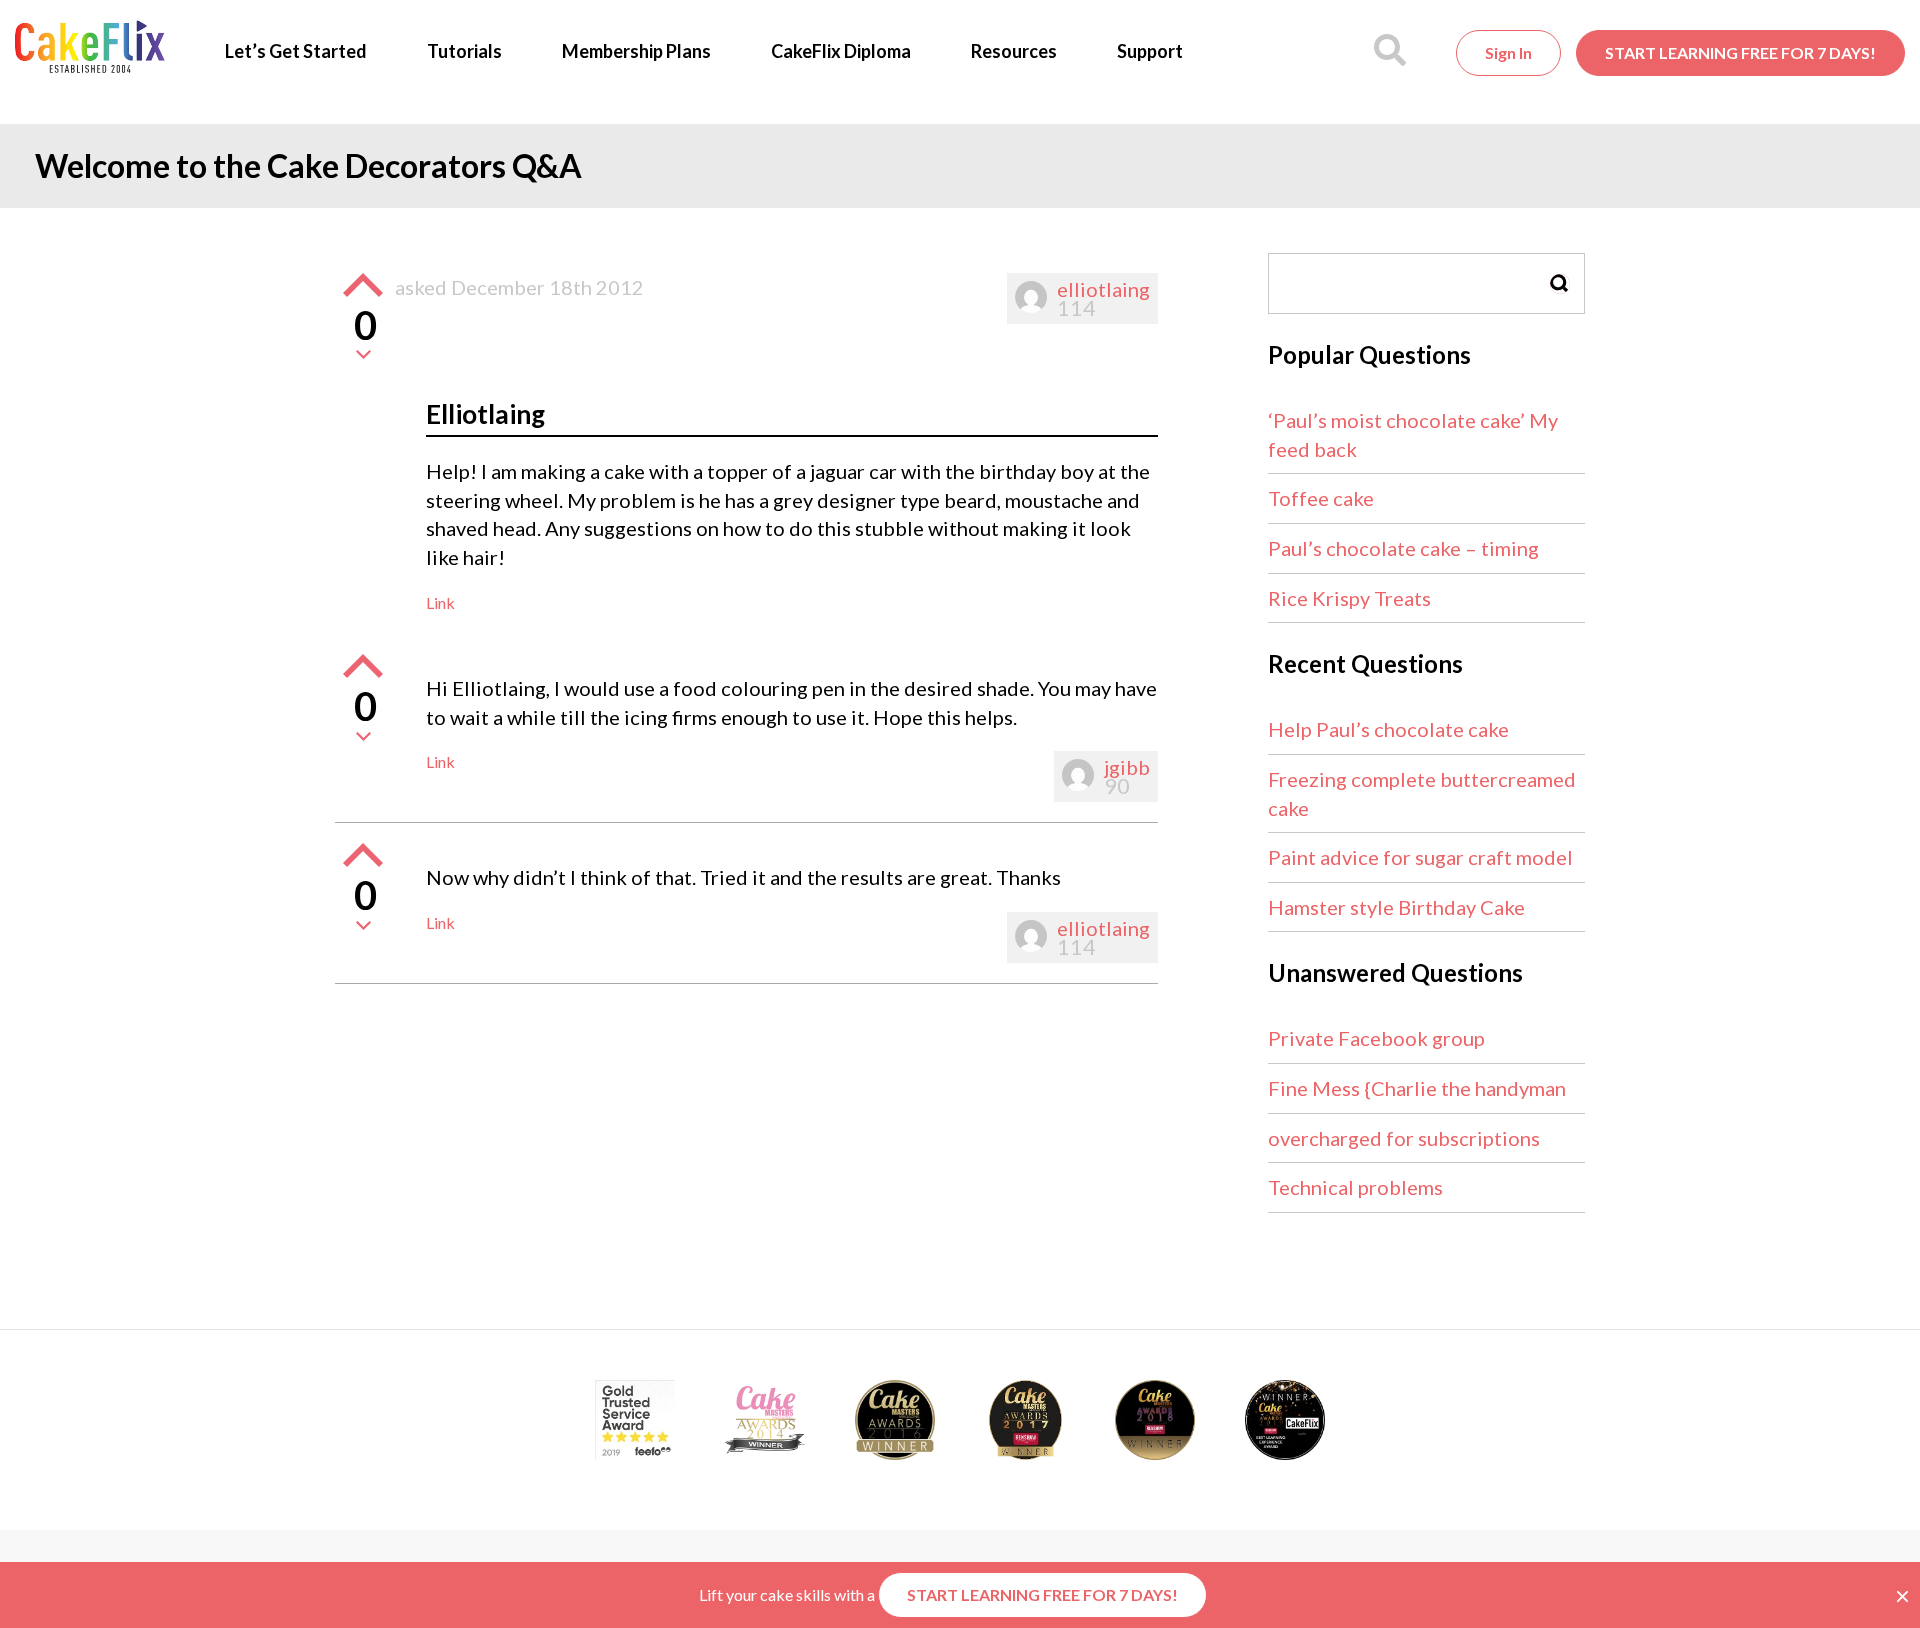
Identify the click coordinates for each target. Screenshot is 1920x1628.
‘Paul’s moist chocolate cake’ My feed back (1413, 434)
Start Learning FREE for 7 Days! (1740, 52)
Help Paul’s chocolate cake (1388, 729)
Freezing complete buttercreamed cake (1422, 793)
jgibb (1127, 767)
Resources (1014, 51)
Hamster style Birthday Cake (1396, 907)
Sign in (1508, 52)
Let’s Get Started (296, 51)
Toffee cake (1321, 498)
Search (1560, 283)
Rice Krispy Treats (1349, 598)
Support (1150, 51)
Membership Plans (636, 51)
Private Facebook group (1376, 1038)
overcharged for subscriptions (1404, 1138)
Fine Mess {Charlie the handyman (1417, 1088)
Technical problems (1355, 1187)
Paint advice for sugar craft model (1420, 857)
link (440, 602)
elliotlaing (1103, 289)
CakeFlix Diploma (841, 51)
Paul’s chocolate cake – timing (1403, 548)
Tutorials (464, 51)
